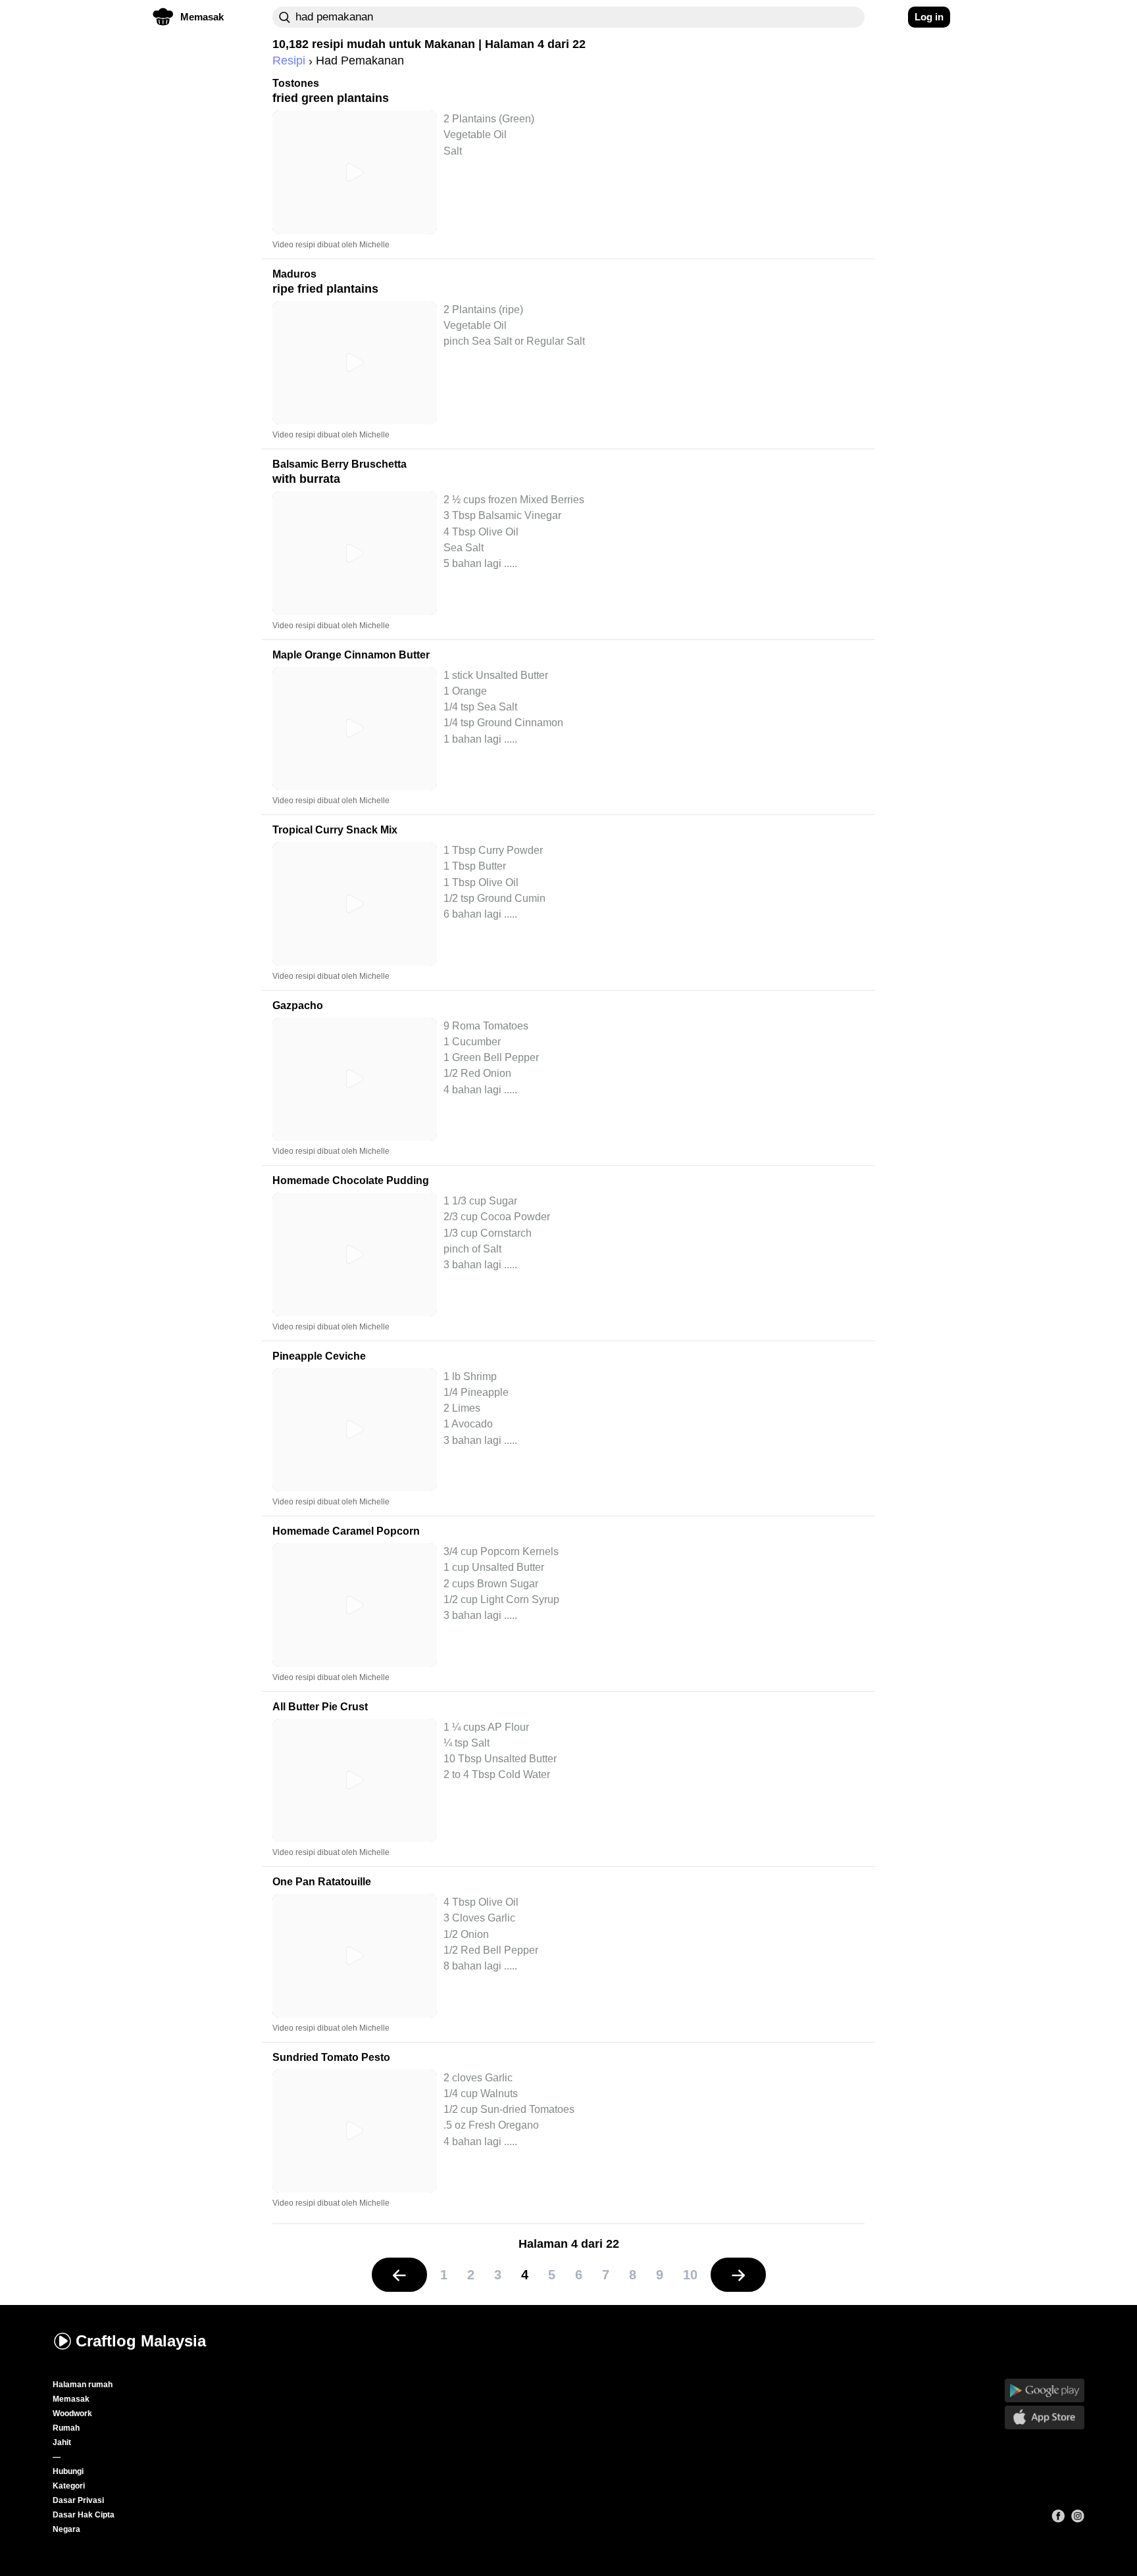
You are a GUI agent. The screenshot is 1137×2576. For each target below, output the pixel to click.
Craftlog (141, 2341)
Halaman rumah (83, 2385)
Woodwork (72, 2414)
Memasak (71, 2399)
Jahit (62, 2442)
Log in (929, 17)
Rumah (66, 2428)
